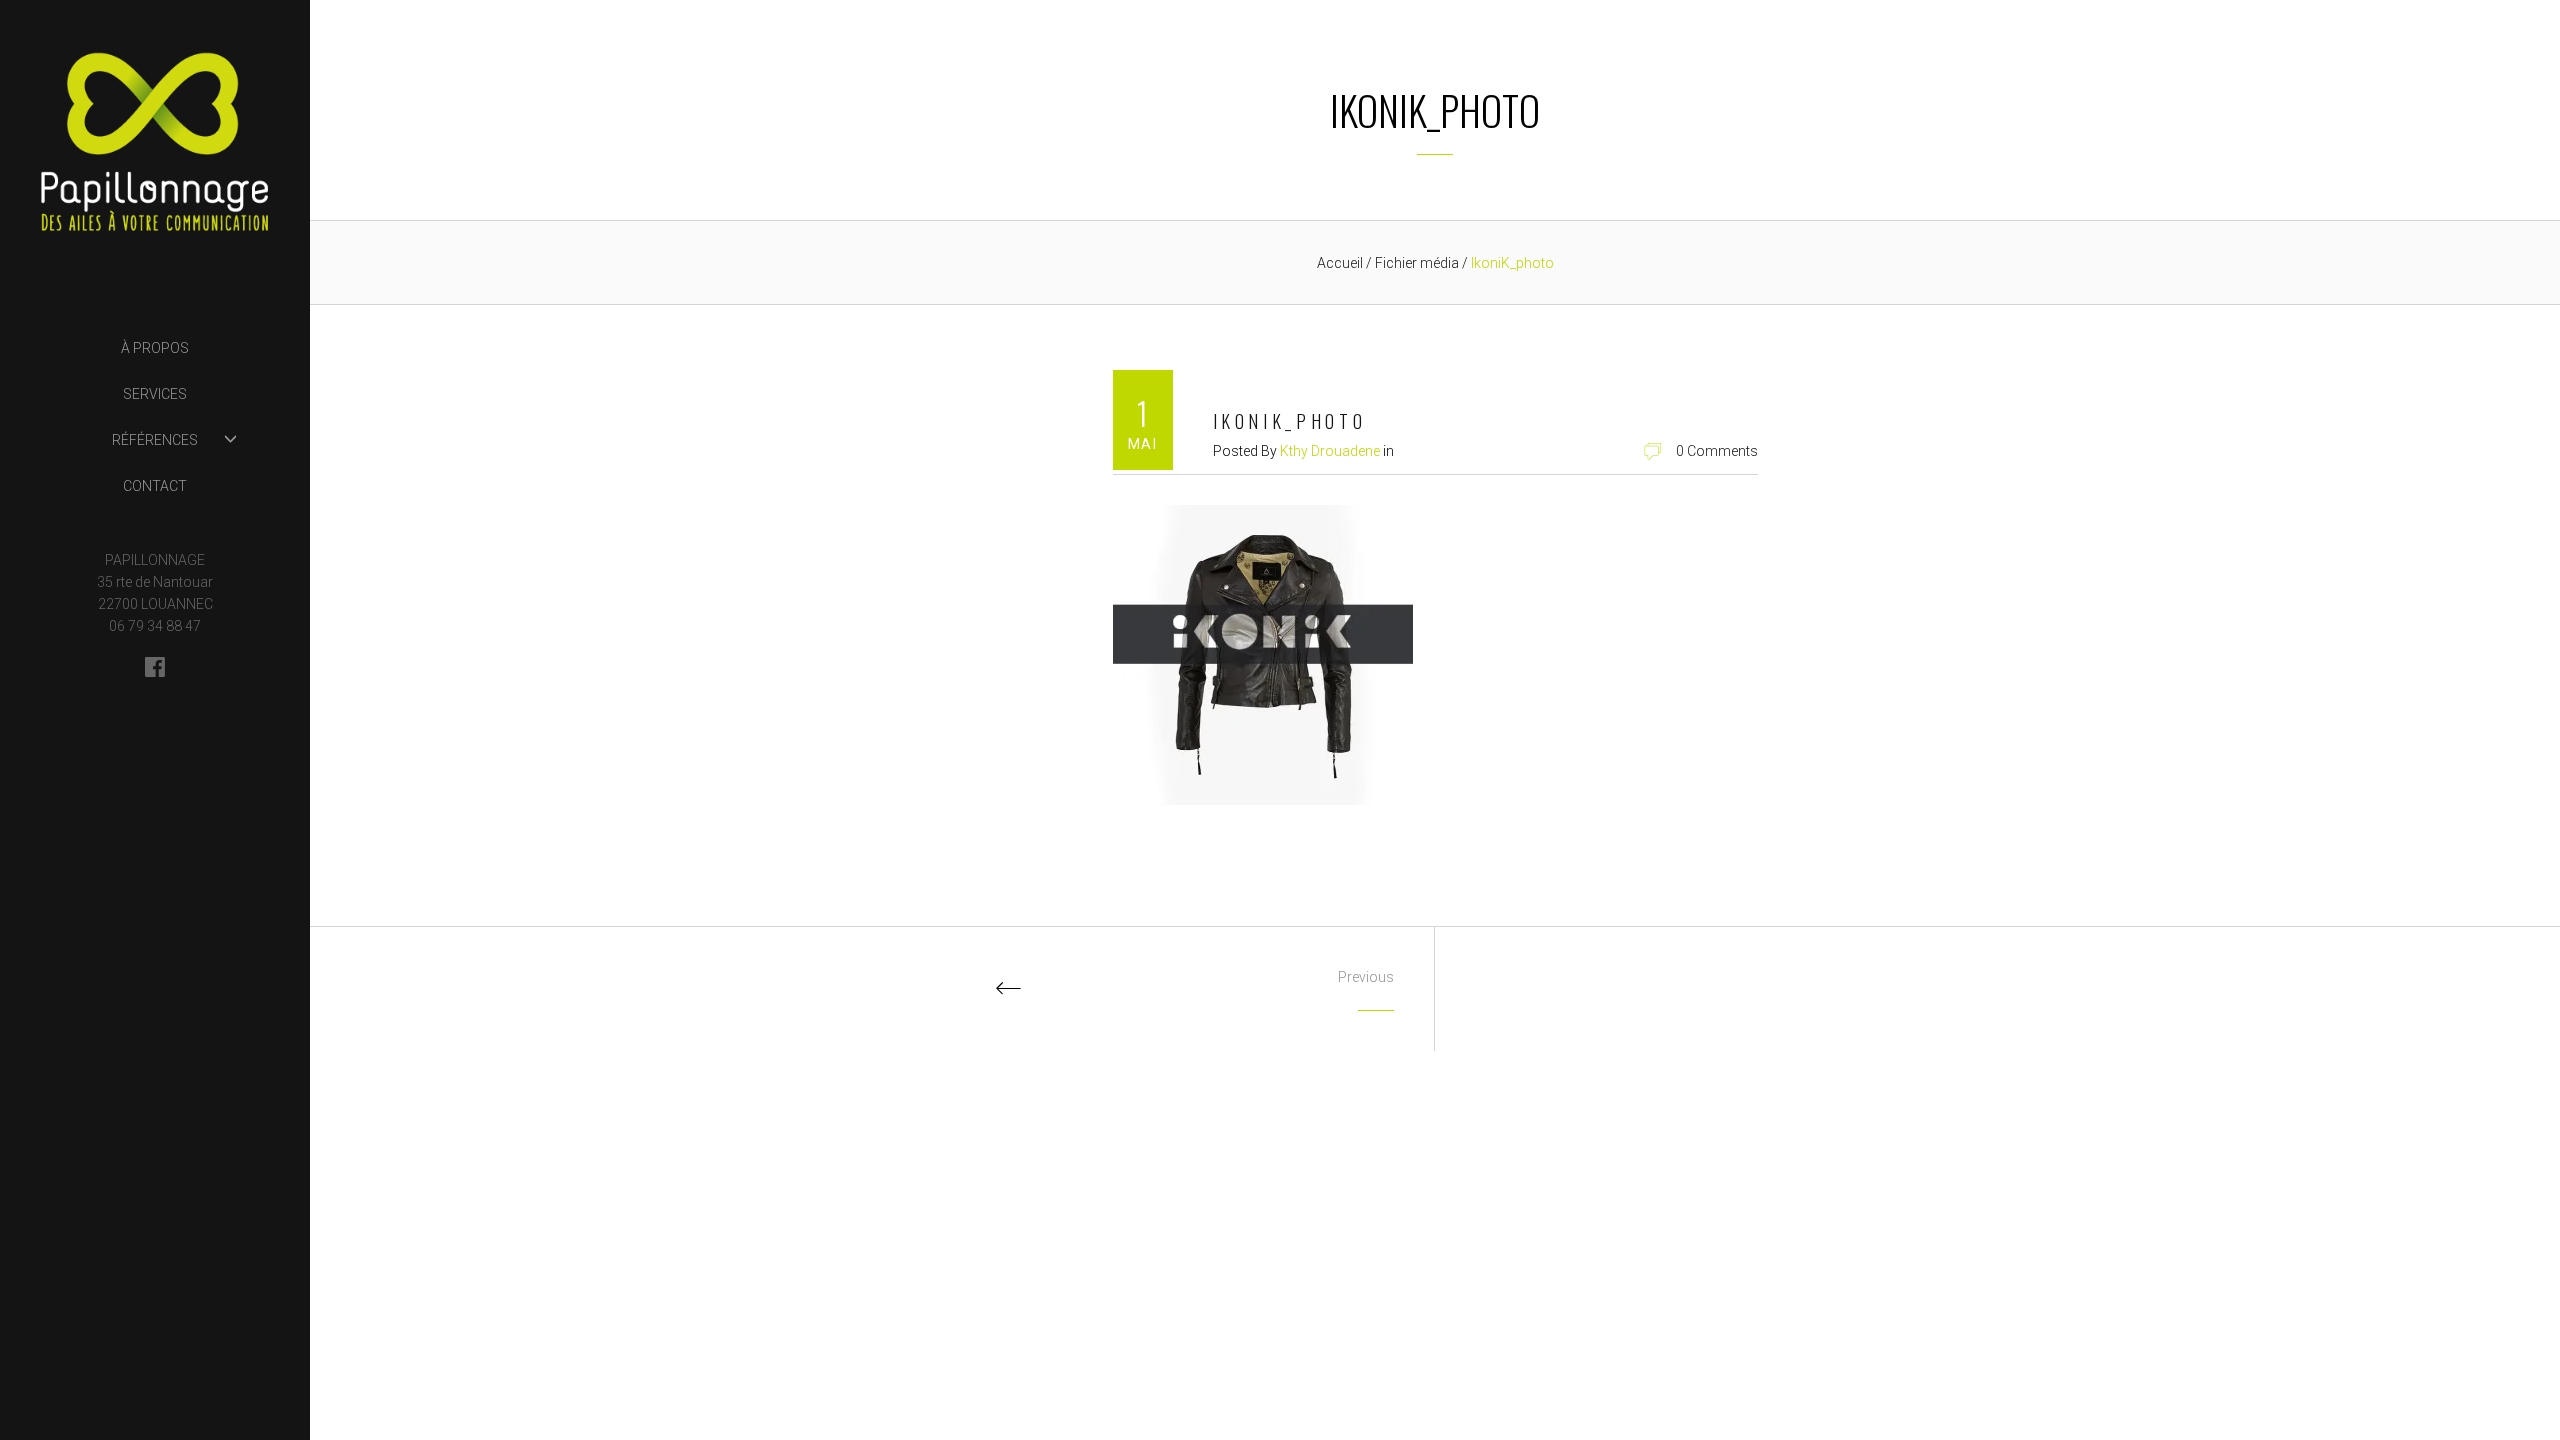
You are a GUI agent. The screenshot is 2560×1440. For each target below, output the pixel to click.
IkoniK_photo (1290, 421)
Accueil (1340, 263)
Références (155, 440)
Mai (1142, 444)
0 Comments (1717, 451)
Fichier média (1418, 263)
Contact (155, 486)
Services (155, 394)
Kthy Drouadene (1330, 451)
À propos (155, 348)
